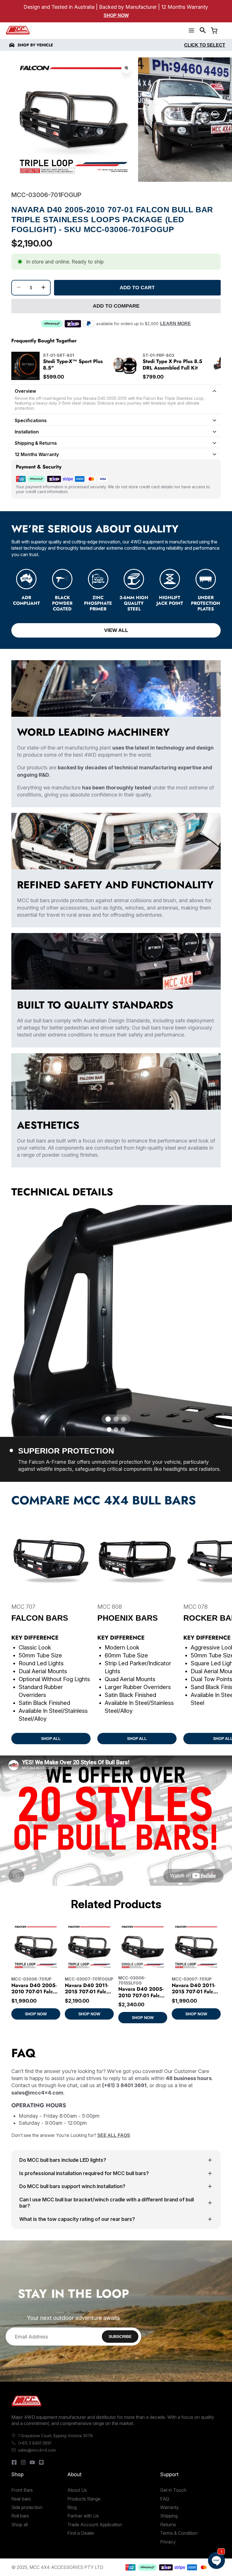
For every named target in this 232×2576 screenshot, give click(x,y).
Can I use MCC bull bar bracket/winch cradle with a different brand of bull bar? (107, 2203)
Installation (27, 432)
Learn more (176, 324)
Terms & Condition (179, 2533)
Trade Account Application (95, 2525)
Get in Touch (173, 2490)
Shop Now (116, 15)
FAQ (165, 2499)
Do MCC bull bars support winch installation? (72, 2186)
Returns (168, 2525)
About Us (77, 2490)
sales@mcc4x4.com (37, 2450)
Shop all (20, 2525)
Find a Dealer (81, 2533)
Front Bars (22, 2490)
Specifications (31, 420)
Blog (72, 2507)
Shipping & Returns (36, 443)
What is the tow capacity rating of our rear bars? (77, 2219)
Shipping (169, 2516)
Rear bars (21, 2499)
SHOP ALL (51, 1739)
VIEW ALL (116, 630)
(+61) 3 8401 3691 (35, 2443)
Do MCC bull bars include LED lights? (63, 2160)
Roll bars (20, 2516)
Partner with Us (83, 2516)
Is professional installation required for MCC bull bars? (84, 2173)
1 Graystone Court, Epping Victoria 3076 (55, 2436)
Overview (25, 391)
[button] (203, 30)
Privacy (168, 2542)
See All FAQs (114, 2135)
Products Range (84, 2499)
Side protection (27, 2507)
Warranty (169, 2507)
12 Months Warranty (37, 454)
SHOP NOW (36, 2014)
